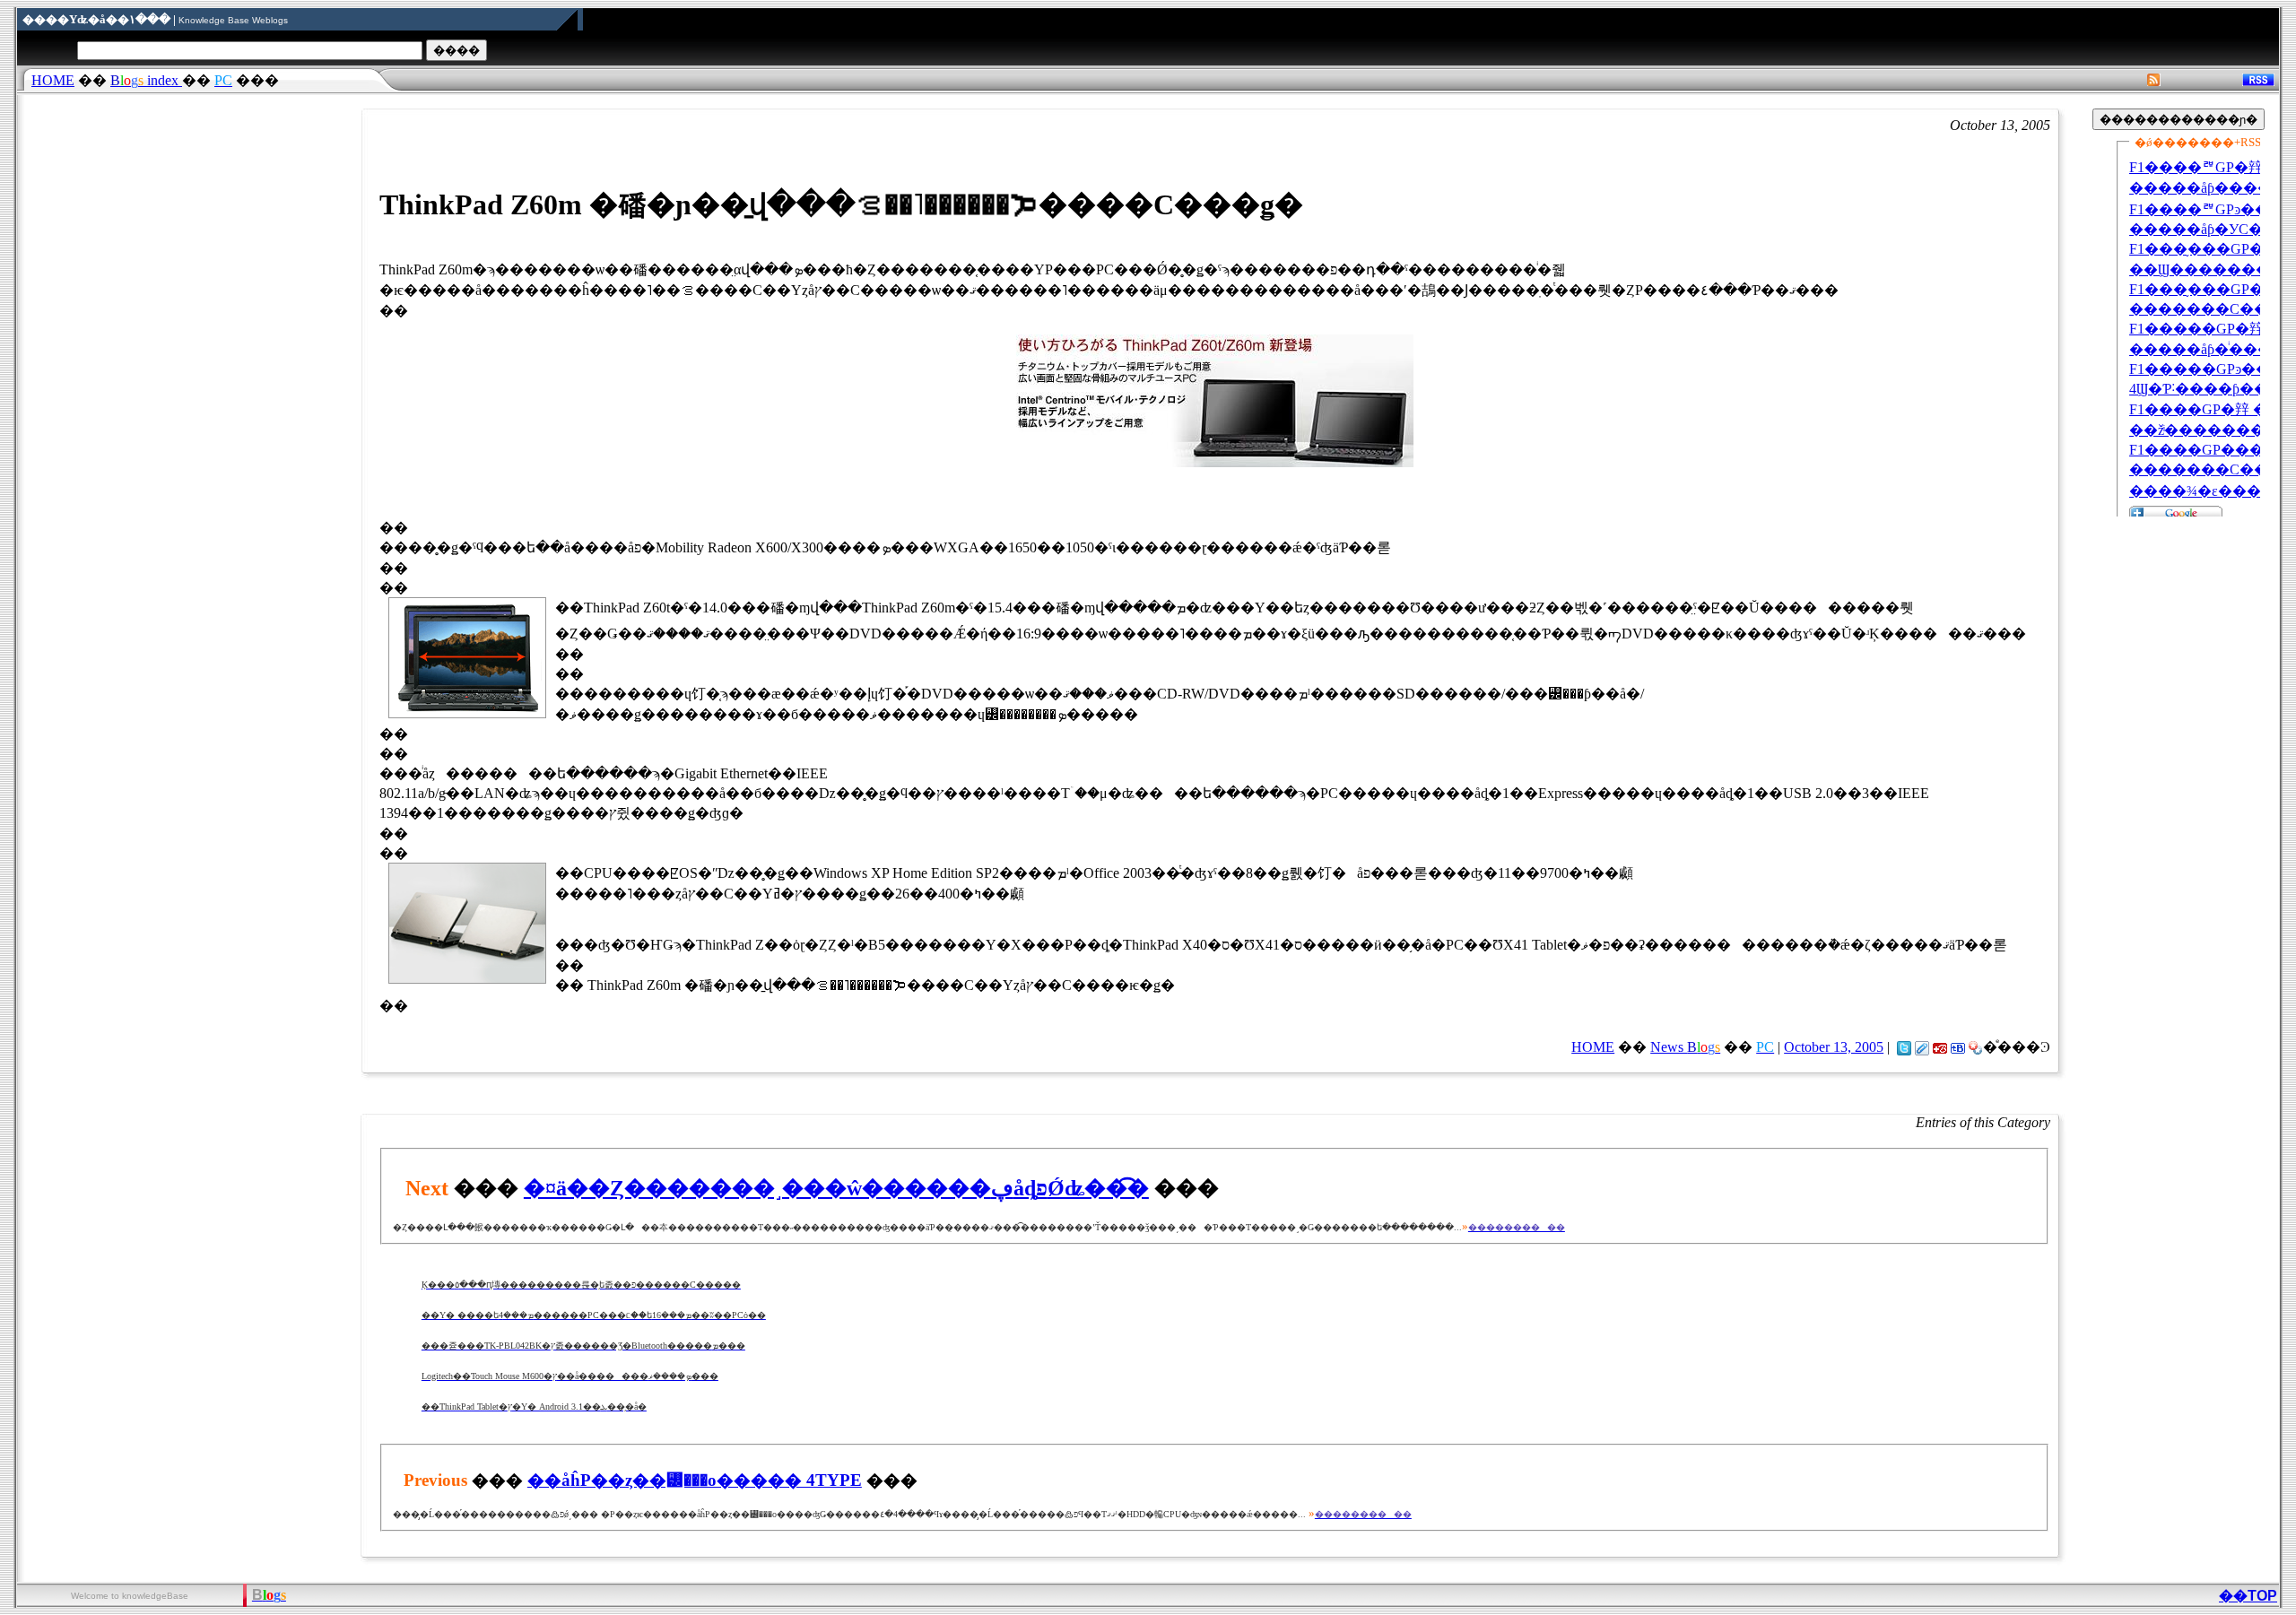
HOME (53, 80)
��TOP (2248, 1596)
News (1685, 1047)
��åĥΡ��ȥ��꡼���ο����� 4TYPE (695, 1480)
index (146, 80)
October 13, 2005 (1834, 1047)
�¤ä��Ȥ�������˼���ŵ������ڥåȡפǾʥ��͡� (836, 1188)
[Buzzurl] (1940, 1047)
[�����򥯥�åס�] (1922, 1047)
